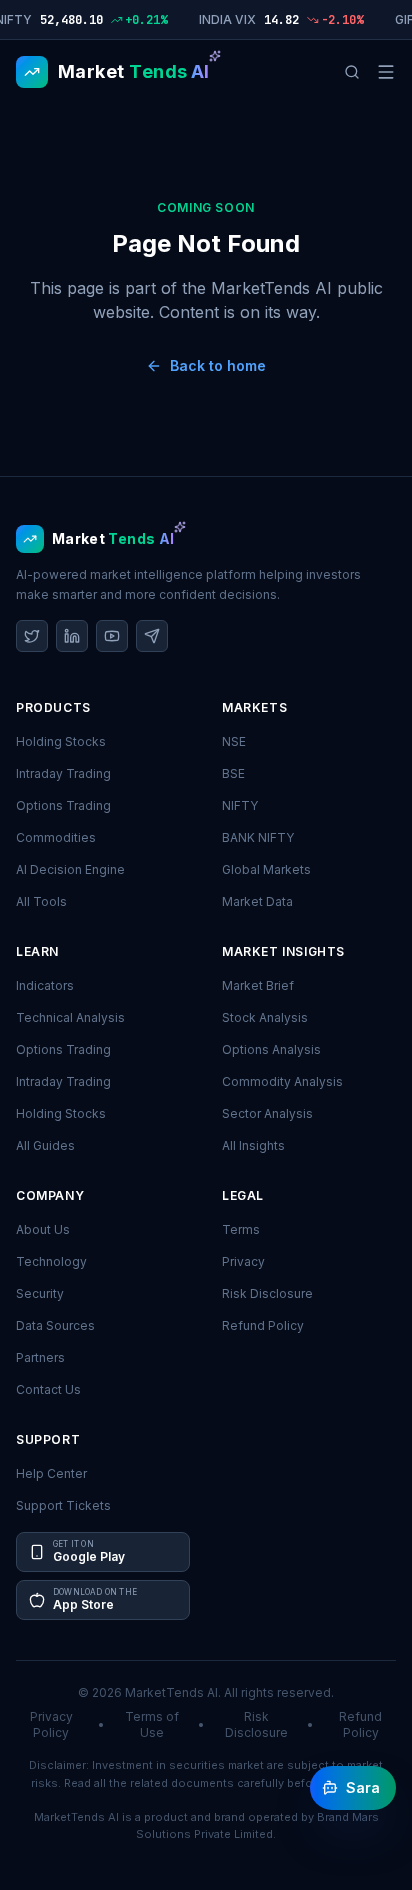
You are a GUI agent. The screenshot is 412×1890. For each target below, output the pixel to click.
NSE (234, 741)
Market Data (257, 901)
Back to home (218, 365)
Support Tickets (63, 1505)
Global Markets (266, 869)
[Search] (352, 72)
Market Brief (258, 985)
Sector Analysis (267, 1113)
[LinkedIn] (72, 636)
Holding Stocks (61, 741)
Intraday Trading (63, 773)
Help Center (51, 1473)
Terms (241, 1229)
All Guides (45, 1145)
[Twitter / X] (32, 636)
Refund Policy (263, 1325)
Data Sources (55, 1325)
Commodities (56, 837)
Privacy (243, 1261)
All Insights (253, 1145)
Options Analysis (271, 1049)
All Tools (41, 901)
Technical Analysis (70, 1017)
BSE (233, 773)
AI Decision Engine (70, 869)
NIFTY (240, 805)
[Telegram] (152, 636)
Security (40, 1293)
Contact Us (48, 1389)
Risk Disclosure (267, 1293)
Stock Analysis (265, 1017)
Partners (40, 1357)
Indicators (45, 985)
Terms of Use (152, 1724)
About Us (43, 1229)
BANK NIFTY (258, 837)
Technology (51, 1261)
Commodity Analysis (282, 1081)
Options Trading (63, 805)
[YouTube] (112, 636)
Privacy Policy (51, 1724)
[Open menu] (386, 72)
